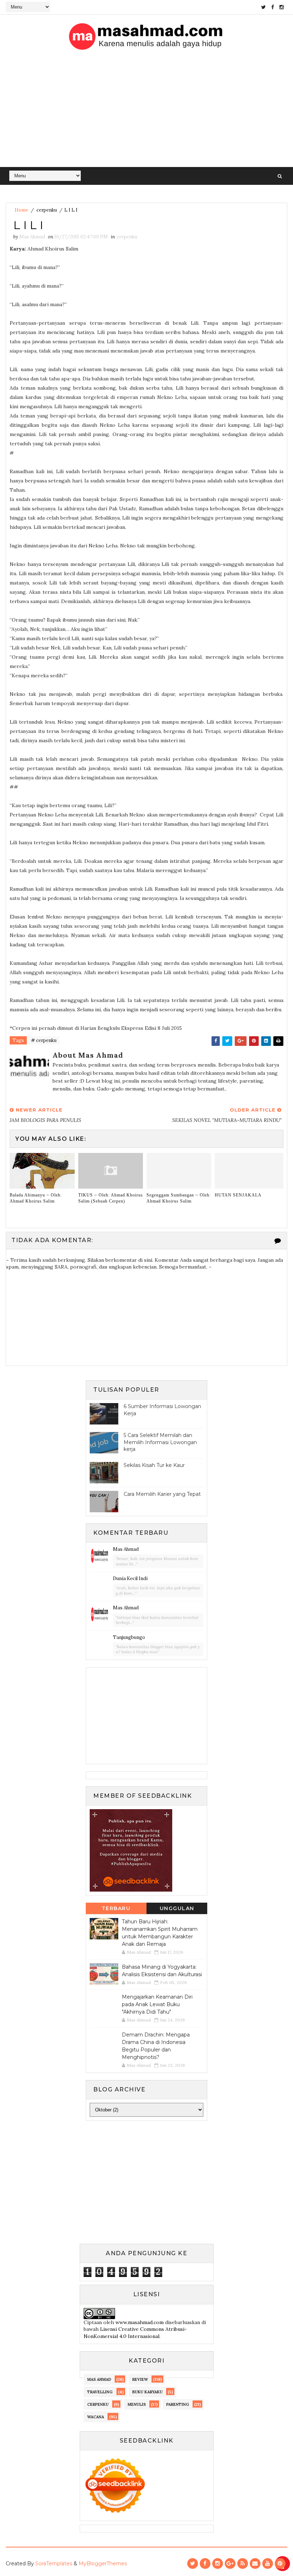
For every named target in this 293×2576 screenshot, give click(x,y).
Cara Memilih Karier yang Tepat (162, 1494)
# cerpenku (44, 1040)
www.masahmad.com (140, 2322)
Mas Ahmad (126, 1549)
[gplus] (230, 2564)
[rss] (243, 2564)
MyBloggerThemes (103, 2564)
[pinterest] (280, 2564)
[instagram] (282, 7)
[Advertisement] (147, 113)
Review (140, 2379)
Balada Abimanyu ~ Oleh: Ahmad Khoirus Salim (36, 1198)
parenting (178, 2404)
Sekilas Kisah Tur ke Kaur (154, 1465)
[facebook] (273, 7)
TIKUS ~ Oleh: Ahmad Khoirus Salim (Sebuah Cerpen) (111, 1198)
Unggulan (177, 1908)
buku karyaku (147, 2392)
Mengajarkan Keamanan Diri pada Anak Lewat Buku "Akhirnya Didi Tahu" (157, 2004)
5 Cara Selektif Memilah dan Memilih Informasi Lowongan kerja (160, 1442)
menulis (137, 2404)
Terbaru (116, 1908)
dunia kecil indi (130, 1578)
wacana (96, 2417)
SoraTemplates (54, 2564)
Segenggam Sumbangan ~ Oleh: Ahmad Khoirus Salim (179, 1198)
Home (21, 210)
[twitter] (264, 7)
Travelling (100, 2392)
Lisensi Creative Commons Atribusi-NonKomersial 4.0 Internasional (135, 2333)
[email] (255, 2564)
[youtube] (268, 2564)
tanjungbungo (129, 1637)
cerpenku (47, 210)
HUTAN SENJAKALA (238, 1195)
